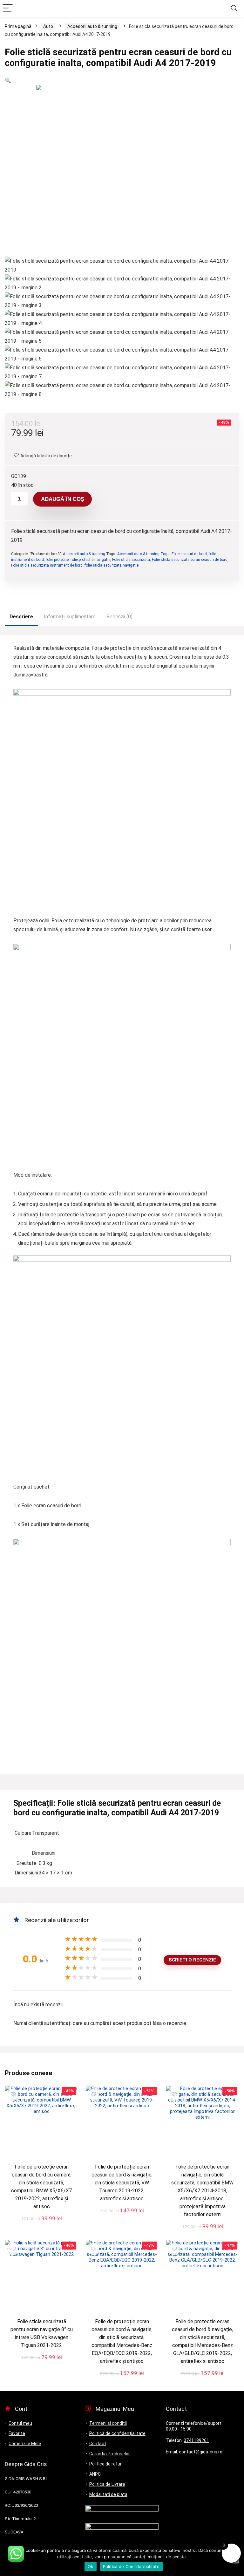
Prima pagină (18, 26)
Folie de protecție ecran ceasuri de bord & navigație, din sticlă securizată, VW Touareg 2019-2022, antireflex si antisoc (122, 2183)
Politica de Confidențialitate (131, 2566)
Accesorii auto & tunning (92, 26)
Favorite (17, 2433)
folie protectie (57, 560)
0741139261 (196, 2440)
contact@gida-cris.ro (201, 2452)
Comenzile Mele (25, 2444)
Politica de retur (105, 2464)
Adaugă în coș (63, 499)
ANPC (95, 2474)
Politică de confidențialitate (117, 2433)
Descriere (21, 617)
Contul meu (20, 2423)
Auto (48, 26)
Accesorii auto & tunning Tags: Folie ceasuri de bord (162, 554)
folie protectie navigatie (90, 560)
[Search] (234, 8)
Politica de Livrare (107, 2484)
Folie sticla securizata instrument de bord (47, 565)
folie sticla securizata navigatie (112, 565)
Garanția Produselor (110, 2454)
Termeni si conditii (108, 2423)
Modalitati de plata (108, 2494)
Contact (98, 2444)
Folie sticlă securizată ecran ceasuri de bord (190, 560)
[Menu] (8, 8)
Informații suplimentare (70, 617)
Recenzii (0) (119, 617)
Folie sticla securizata (131, 560)
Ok (91, 2566)
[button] (8, 81)
